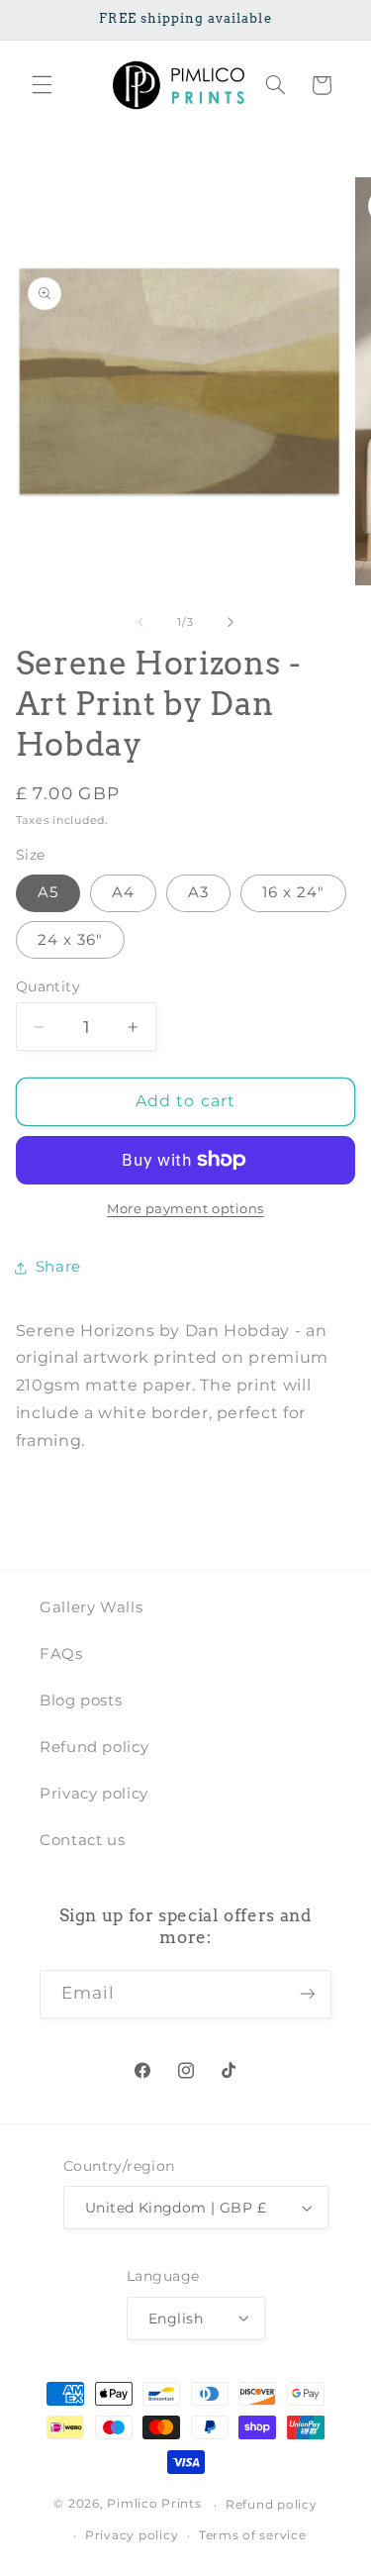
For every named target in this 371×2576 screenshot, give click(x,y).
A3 (198, 892)
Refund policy (94, 1747)
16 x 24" (293, 892)
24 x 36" (70, 940)
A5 (48, 892)
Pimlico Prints (154, 2505)
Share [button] (58, 1267)
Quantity (48, 986)
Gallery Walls (91, 1607)
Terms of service (253, 2535)
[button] (42, 85)
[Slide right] (231, 622)
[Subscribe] (308, 1994)
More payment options (185, 1209)
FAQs (61, 1654)
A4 (123, 892)
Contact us (82, 1840)
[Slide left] (140, 622)
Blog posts (81, 1700)
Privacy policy (94, 1794)
